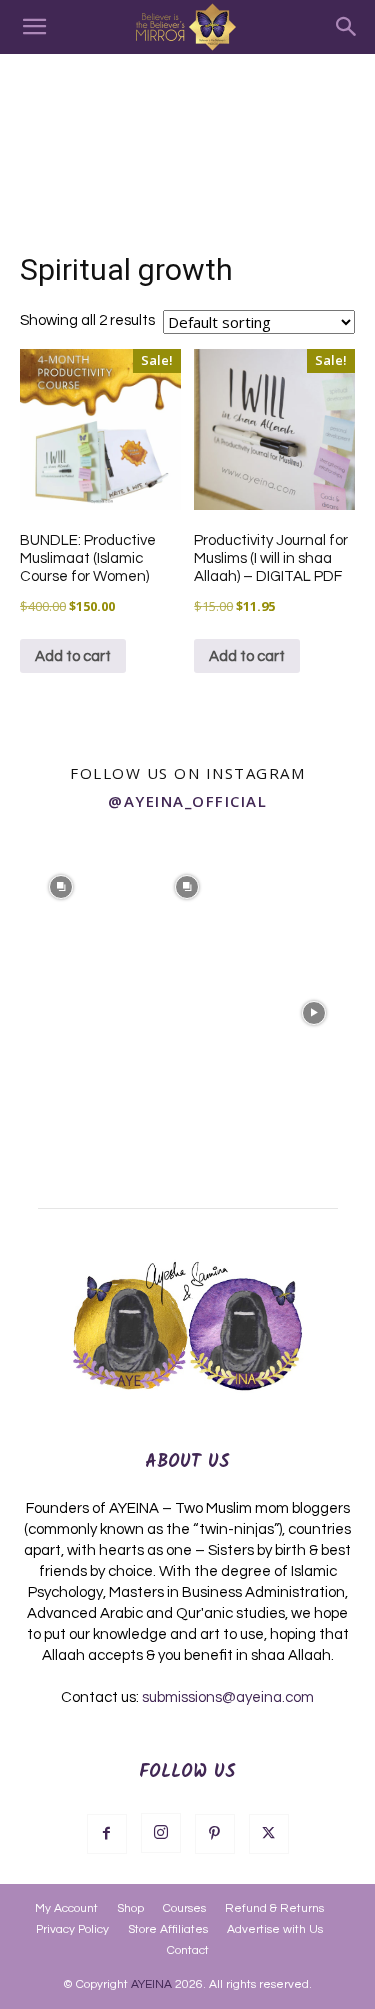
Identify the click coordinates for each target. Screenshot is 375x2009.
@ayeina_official (187, 801)
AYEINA (151, 1984)
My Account (66, 1908)
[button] (34, 27)
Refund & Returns (274, 1908)
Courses (184, 1908)
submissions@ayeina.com (228, 1697)
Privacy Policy (72, 1929)
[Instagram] (161, 1833)
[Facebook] (107, 1834)
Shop (130, 1908)
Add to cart (73, 656)
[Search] (347, 27)
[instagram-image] (61, 885)
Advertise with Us (275, 1929)
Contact (188, 1950)
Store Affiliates (168, 1929)
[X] (269, 1834)
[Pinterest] (215, 1834)
